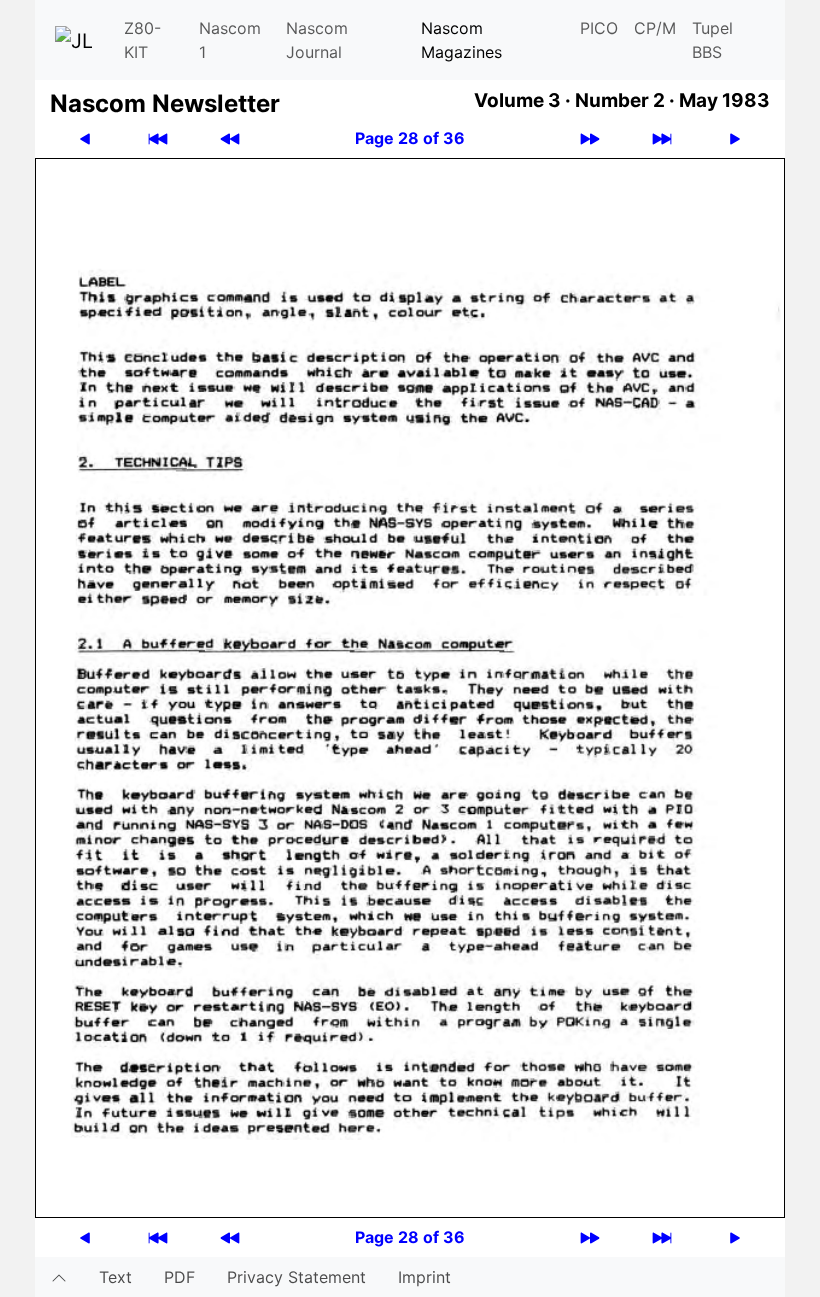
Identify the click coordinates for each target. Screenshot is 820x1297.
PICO (599, 28)
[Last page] (662, 138)
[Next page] (735, 138)
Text (115, 1277)
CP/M (655, 28)
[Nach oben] (59, 1277)
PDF (179, 1277)
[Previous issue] (230, 138)
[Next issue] (590, 138)
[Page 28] (410, 686)
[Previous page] (85, 138)
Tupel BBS (712, 40)
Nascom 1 (230, 40)
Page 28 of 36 (410, 138)
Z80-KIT (142, 40)
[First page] (158, 138)
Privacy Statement (296, 1277)
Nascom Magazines (461, 40)
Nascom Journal (317, 40)
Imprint (424, 1277)
